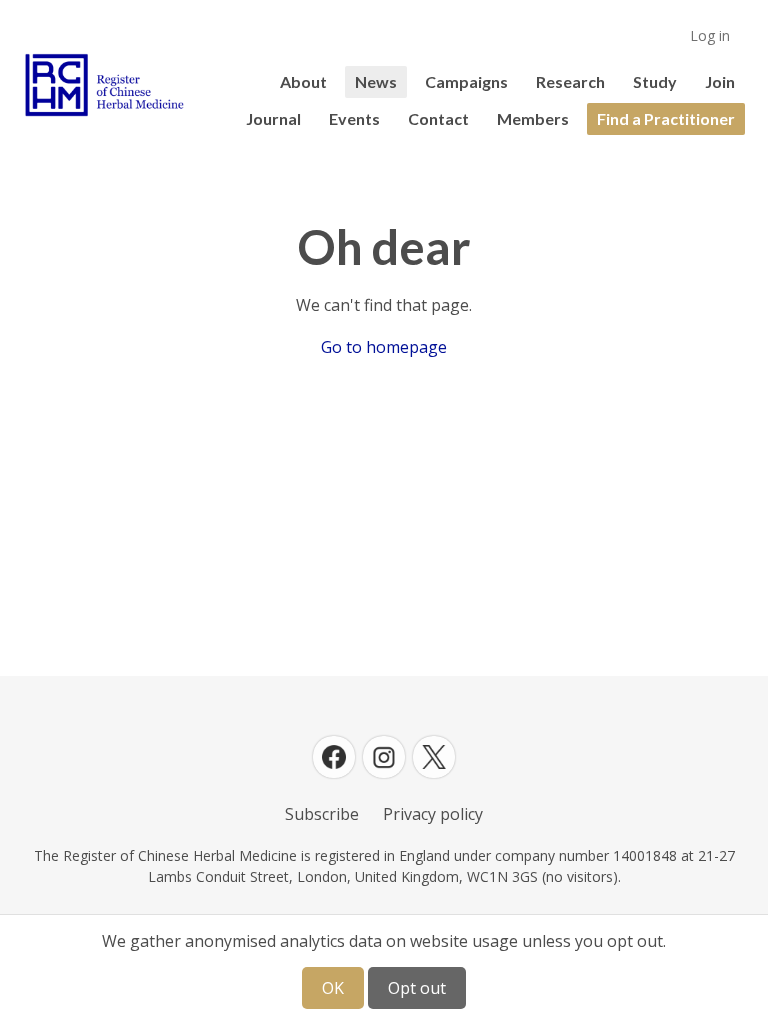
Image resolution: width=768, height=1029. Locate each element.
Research (570, 81)
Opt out (417, 988)
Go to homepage (384, 347)
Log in (710, 35)
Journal (273, 118)
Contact (438, 118)
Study (655, 81)
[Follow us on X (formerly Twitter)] (434, 757)
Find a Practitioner (666, 118)
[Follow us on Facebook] (334, 757)
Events (354, 118)
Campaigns (466, 81)
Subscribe (322, 814)
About (303, 81)
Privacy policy (433, 814)
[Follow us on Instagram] (384, 757)
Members (533, 118)
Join (720, 81)
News (376, 81)
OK (333, 988)
